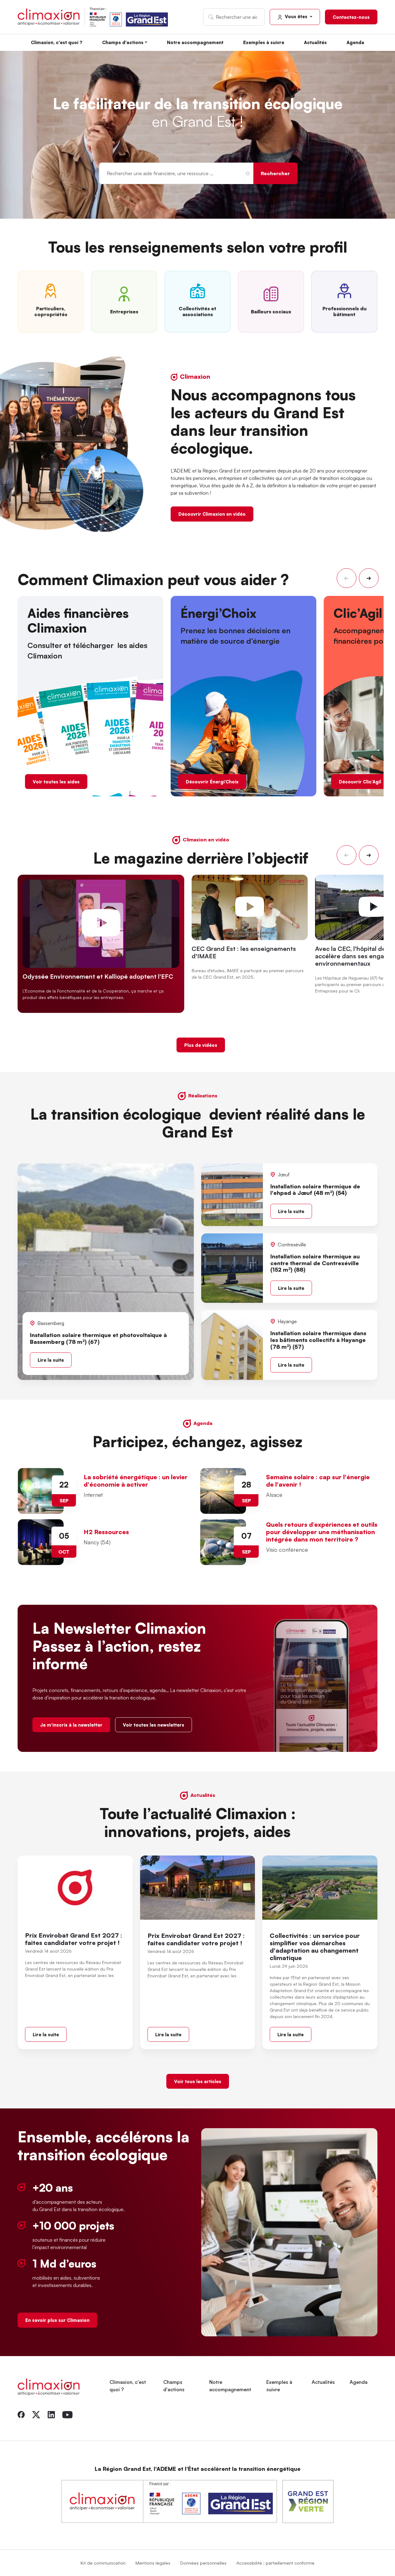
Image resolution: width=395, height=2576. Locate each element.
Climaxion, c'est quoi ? (57, 42)
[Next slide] (369, 578)
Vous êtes (296, 16)
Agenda (355, 42)
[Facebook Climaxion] (21, 2414)
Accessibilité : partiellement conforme (275, 2563)
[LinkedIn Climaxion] (51, 2414)
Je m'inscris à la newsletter (71, 1725)
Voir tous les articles (198, 2081)
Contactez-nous (351, 17)
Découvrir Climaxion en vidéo (212, 514)
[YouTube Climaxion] (67, 2414)
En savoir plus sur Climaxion (57, 2320)
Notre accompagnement (195, 42)
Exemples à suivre (264, 42)
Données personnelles (203, 2563)
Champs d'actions (123, 42)
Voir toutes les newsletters (154, 1725)
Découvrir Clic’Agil (360, 782)
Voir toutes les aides (56, 782)
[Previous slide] (347, 578)
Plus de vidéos (201, 1045)
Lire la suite (51, 1360)
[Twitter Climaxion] (36, 2414)
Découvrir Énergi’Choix (212, 782)
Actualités (315, 42)
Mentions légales (153, 2563)
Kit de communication (103, 2563)
